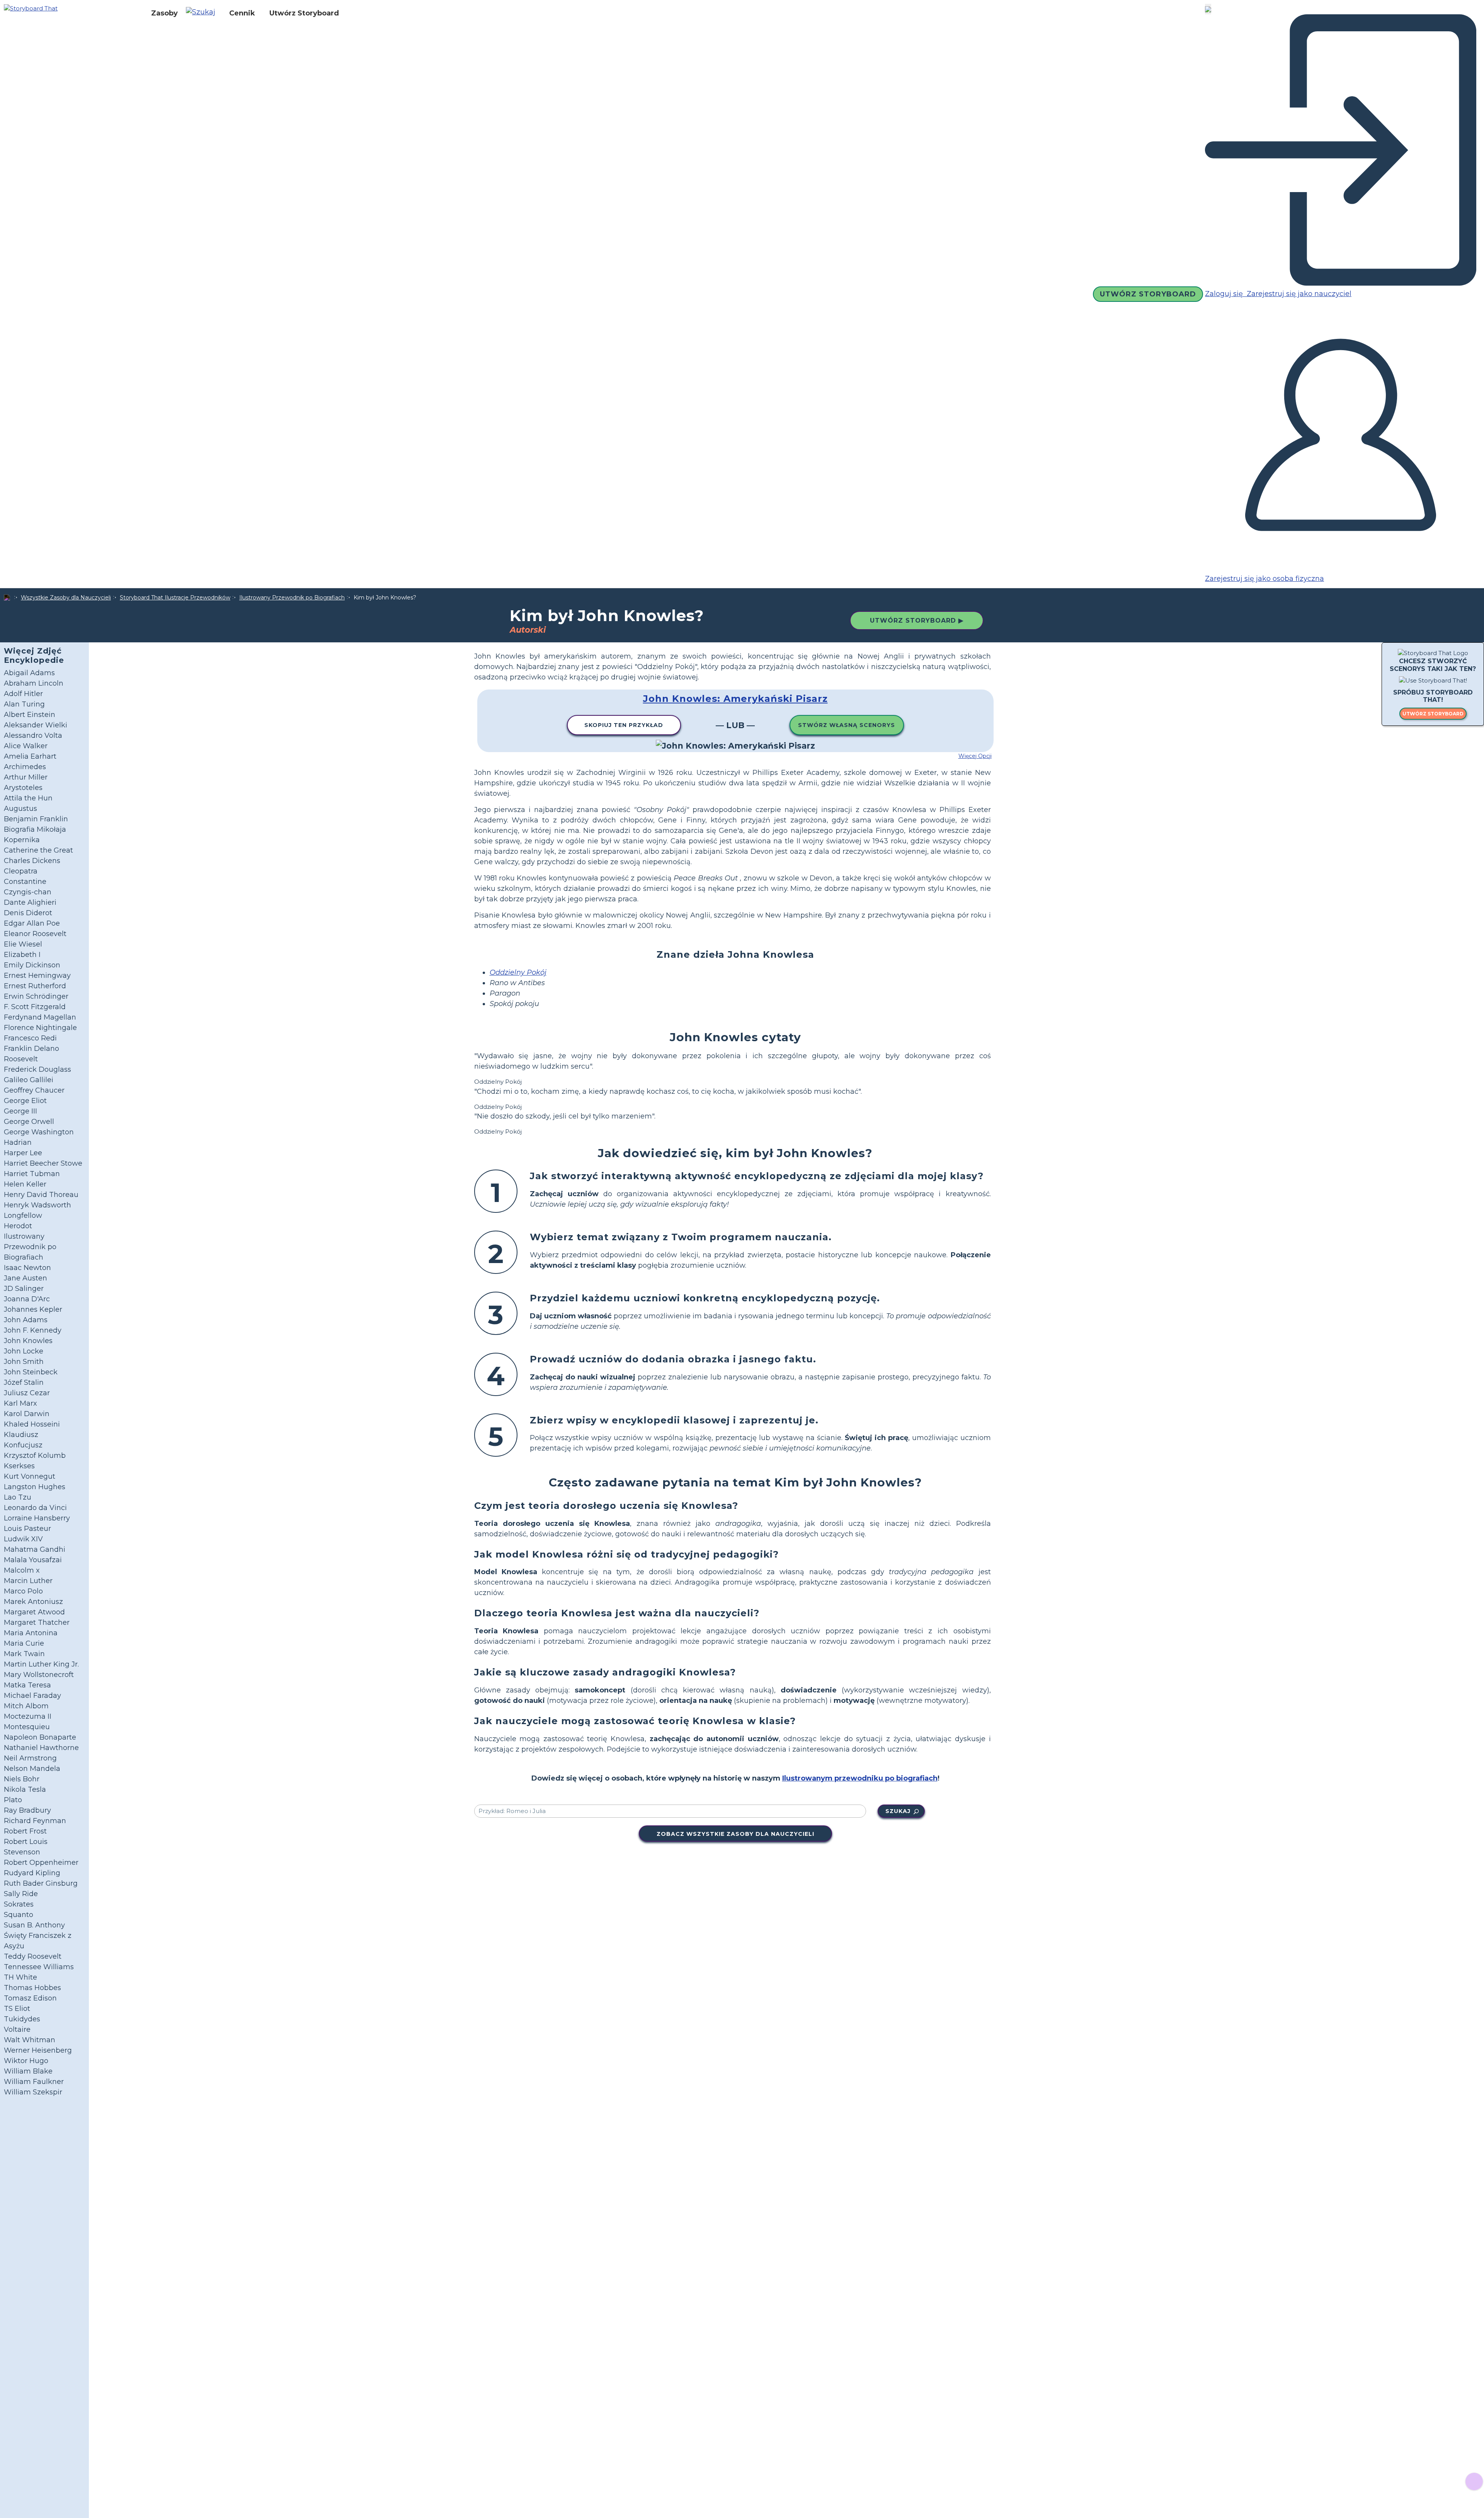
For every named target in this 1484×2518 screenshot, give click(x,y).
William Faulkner (34, 2082)
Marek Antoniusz (33, 1602)
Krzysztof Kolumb (35, 1456)
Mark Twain (24, 1654)
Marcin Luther (28, 1581)
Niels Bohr (22, 1779)
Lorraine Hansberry (37, 1518)
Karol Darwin (27, 1414)
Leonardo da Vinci (35, 1508)
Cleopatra (21, 871)
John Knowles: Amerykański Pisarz (735, 699)
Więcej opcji (975, 756)
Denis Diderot (28, 913)
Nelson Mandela (32, 1769)
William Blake (28, 2071)
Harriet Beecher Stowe (43, 1163)
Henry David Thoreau (41, 1195)
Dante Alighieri (30, 902)
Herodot (18, 1226)
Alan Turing (24, 704)
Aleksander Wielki (36, 725)
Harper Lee (23, 1153)
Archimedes (25, 767)
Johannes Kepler (33, 1309)
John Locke (24, 1351)
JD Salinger (24, 1289)
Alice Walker (26, 746)
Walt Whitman (30, 2040)
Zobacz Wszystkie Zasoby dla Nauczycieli (735, 1834)
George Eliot (25, 1101)
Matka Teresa (27, 1685)
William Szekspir (33, 2092)
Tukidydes (22, 2019)
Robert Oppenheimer (41, 1863)
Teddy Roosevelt (33, 1956)
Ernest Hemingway (37, 976)
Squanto (19, 1915)
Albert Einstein (30, 715)
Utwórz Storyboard (304, 13)
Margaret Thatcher (37, 1622)
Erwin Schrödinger (36, 996)
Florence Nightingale (40, 1028)
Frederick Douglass (37, 1069)
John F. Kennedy (33, 1330)
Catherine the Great (38, 850)
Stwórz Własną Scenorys (847, 725)
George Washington (39, 1132)
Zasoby (164, 13)
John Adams (26, 1320)
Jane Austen (26, 1278)
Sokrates (19, 1904)
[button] (203, 13)
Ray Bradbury (27, 1810)
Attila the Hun (28, 798)
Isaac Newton (27, 1268)
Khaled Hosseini (32, 1424)
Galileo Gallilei (29, 1080)
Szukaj (898, 1811)
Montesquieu (27, 1727)
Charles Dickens (32, 861)
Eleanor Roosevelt (35, 934)
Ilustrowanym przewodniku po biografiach (860, 1778)
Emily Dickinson (32, 965)
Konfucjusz (23, 1445)
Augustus (20, 809)
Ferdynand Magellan (40, 1017)
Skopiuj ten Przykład (624, 725)
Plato (13, 1800)
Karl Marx (20, 1403)
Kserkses (19, 1466)
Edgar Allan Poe (32, 923)
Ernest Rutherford (35, 986)
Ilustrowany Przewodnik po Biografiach (292, 598)
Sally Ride (21, 1894)
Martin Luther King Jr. (41, 1664)
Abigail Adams (29, 673)
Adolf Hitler (23, 694)
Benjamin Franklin (36, 819)
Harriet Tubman (32, 1174)
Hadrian (18, 1142)
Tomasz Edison (30, 1998)
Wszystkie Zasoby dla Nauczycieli (66, 598)
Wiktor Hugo (26, 2061)
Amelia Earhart (30, 756)
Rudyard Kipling (32, 1873)
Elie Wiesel (23, 944)
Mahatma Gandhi (35, 1549)
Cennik (242, 13)
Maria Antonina (31, 1633)
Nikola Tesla (25, 1789)
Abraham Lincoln (34, 683)
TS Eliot (17, 2009)
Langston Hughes (35, 1487)
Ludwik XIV (23, 1539)
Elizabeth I (22, 955)
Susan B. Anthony (34, 1925)
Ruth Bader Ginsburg (41, 1883)
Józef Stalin (24, 1382)
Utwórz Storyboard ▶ (917, 621)
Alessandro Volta (33, 735)
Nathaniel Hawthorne (41, 1748)
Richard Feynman (35, 1821)
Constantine (25, 882)
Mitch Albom (26, 1706)
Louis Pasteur (27, 1529)
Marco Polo (23, 1591)
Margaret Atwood (34, 1612)
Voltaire (17, 2029)
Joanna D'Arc (27, 1299)
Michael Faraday (32, 1696)
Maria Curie (24, 1643)
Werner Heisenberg (38, 2050)
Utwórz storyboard (1433, 714)
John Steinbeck (31, 1372)
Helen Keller (25, 1184)
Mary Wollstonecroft (39, 1675)
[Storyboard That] (31, 8)
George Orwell (29, 1122)
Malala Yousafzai (33, 1560)
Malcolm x (22, 1570)
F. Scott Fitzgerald (35, 1007)
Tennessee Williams (39, 1967)
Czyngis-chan (28, 892)
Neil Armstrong (30, 1758)
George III (20, 1111)
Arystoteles (23, 788)
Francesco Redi (30, 1038)
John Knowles (28, 1341)
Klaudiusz (21, 1435)
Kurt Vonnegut (30, 1476)
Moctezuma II (28, 1716)
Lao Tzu (18, 1497)
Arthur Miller (26, 777)
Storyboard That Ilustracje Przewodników (175, 598)
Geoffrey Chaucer (34, 1090)
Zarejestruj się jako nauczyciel (1298, 294)
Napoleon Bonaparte (40, 1737)
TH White (20, 1977)
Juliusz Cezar (27, 1393)
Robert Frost (25, 1831)
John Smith (24, 1362)
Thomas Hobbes (32, 1988)
